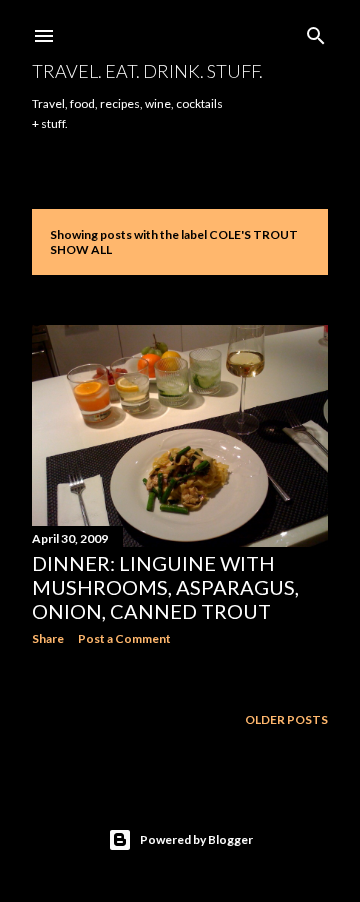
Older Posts (286, 719)
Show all (81, 249)
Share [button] (48, 638)
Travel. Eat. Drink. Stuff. (147, 71)
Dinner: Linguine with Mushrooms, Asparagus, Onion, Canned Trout (165, 587)
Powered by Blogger (196, 839)
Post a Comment (124, 638)
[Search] (316, 31)
